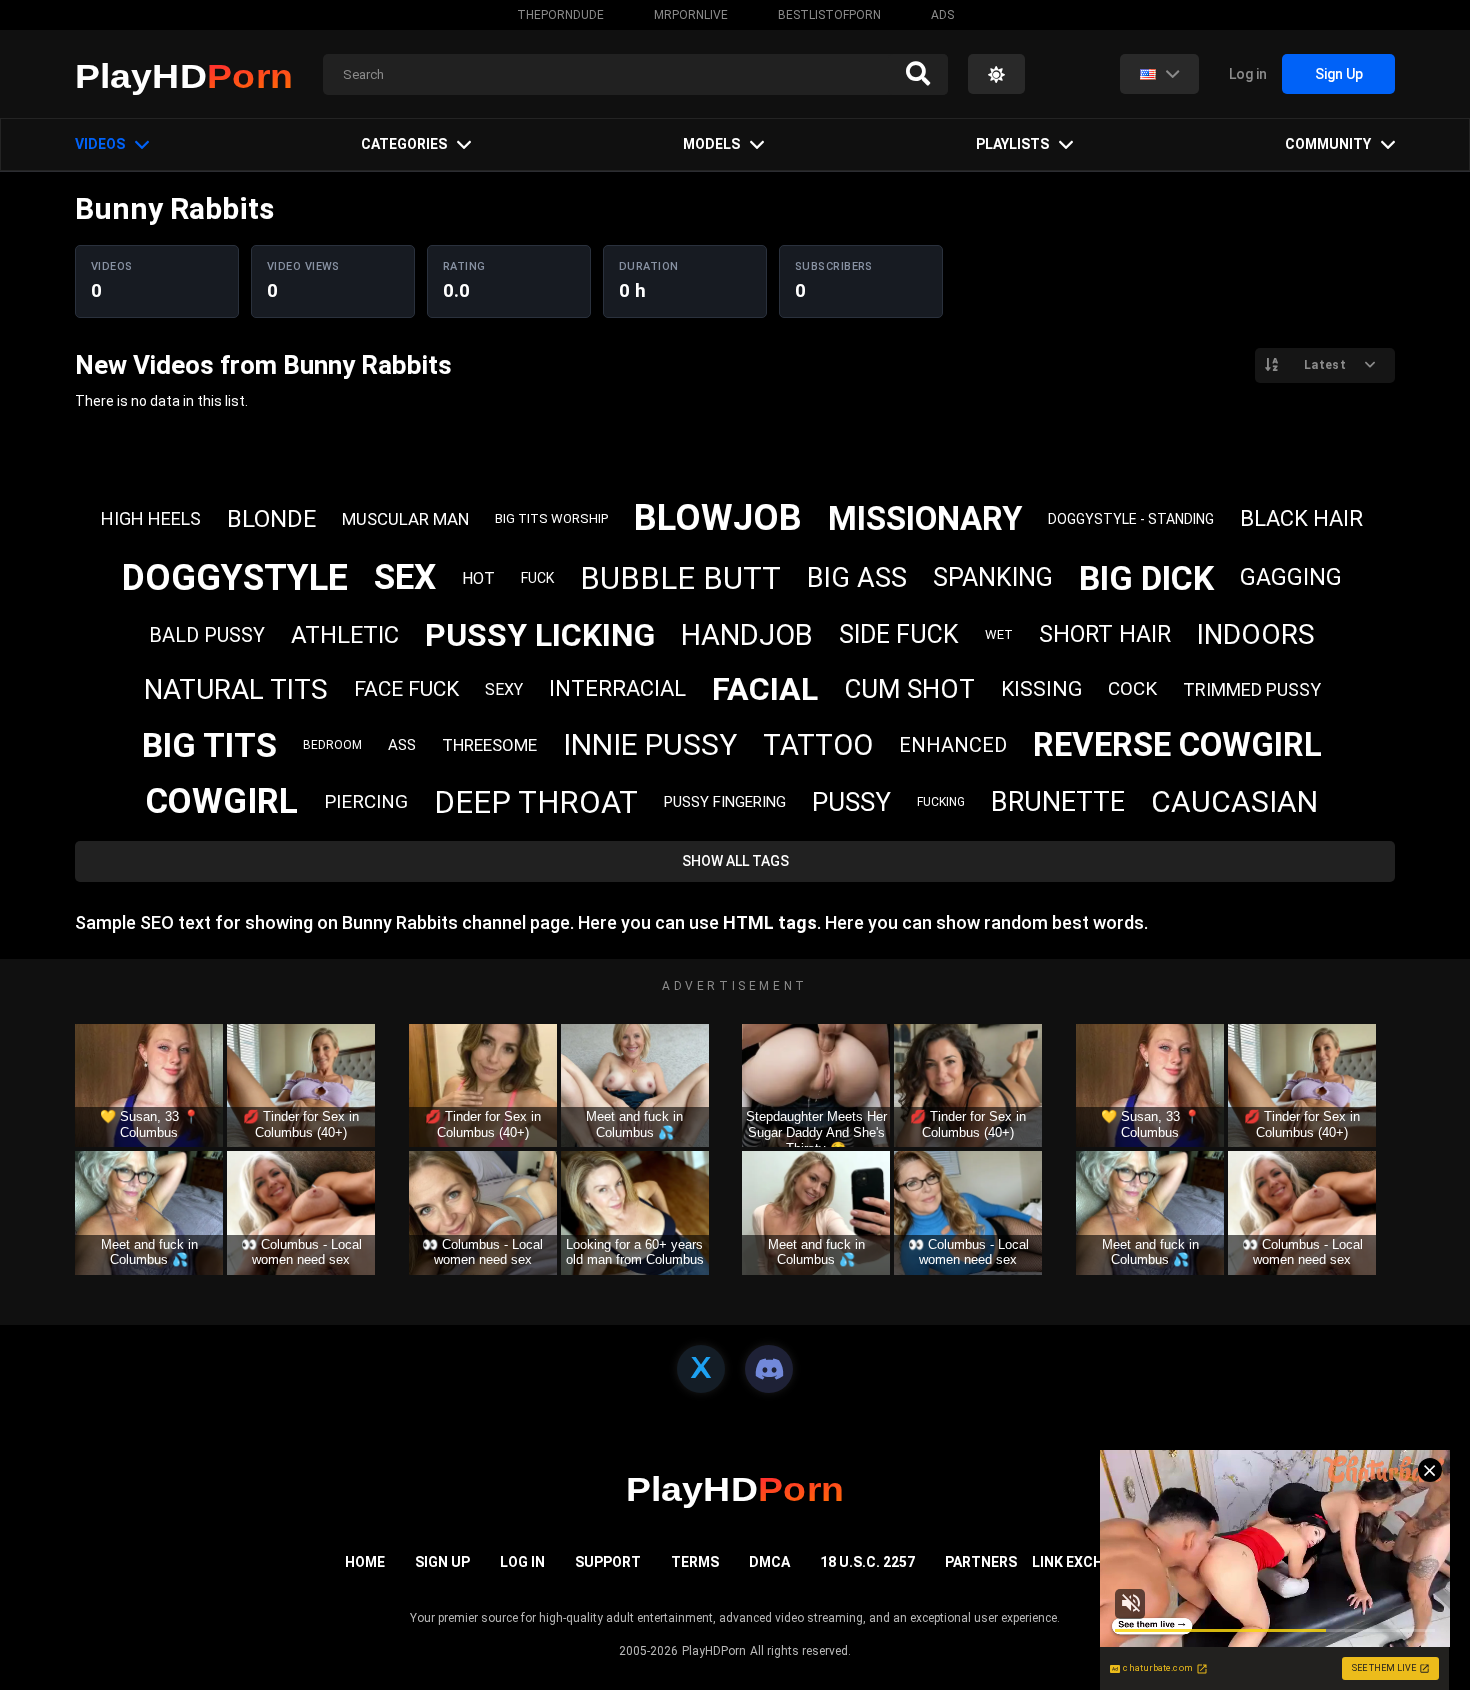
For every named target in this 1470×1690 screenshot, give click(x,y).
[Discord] (769, 1369)
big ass (857, 578)
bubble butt (680, 578)
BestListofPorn (829, 15)
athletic (345, 635)
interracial (617, 688)
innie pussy (650, 744)
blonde (271, 519)
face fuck (406, 689)
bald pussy (207, 635)
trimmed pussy (1252, 689)
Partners (981, 1562)
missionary (925, 518)
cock (1132, 688)
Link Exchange (1086, 1562)
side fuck (899, 634)
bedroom (332, 745)
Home (365, 1562)
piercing (366, 801)
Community (1328, 144)
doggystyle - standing (1131, 519)
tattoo (818, 745)
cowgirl (222, 801)
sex (405, 577)
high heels (151, 518)
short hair (1105, 634)
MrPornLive (691, 15)
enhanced (953, 745)
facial (765, 689)
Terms (695, 1562)
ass (402, 745)
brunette (1058, 802)
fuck (537, 578)
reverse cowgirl (1177, 744)
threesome (489, 745)
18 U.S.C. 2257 (867, 1562)
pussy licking (540, 635)
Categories (404, 144)
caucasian (1234, 801)
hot (478, 578)
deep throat (536, 802)
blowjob (718, 518)
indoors (1256, 634)
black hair (1301, 518)
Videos (100, 144)
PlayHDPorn (714, 1651)
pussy (851, 802)
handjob (747, 635)
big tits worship (551, 518)
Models (711, 144)
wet (999, 634)
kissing (1041, 689)
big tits (209, 745)
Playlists (1012, 144)
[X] (701, 1369)
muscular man (405, 519)
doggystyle (235, 578)
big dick (1146, 578)
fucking (941, 802)
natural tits (236, 689)
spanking (993, 577)
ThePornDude (560, 15)
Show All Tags (735, 861)
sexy (504, 689)
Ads (942, 15)
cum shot (909, 689)
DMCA (769, 1562)
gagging (1291, 577)
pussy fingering (725, 802)
